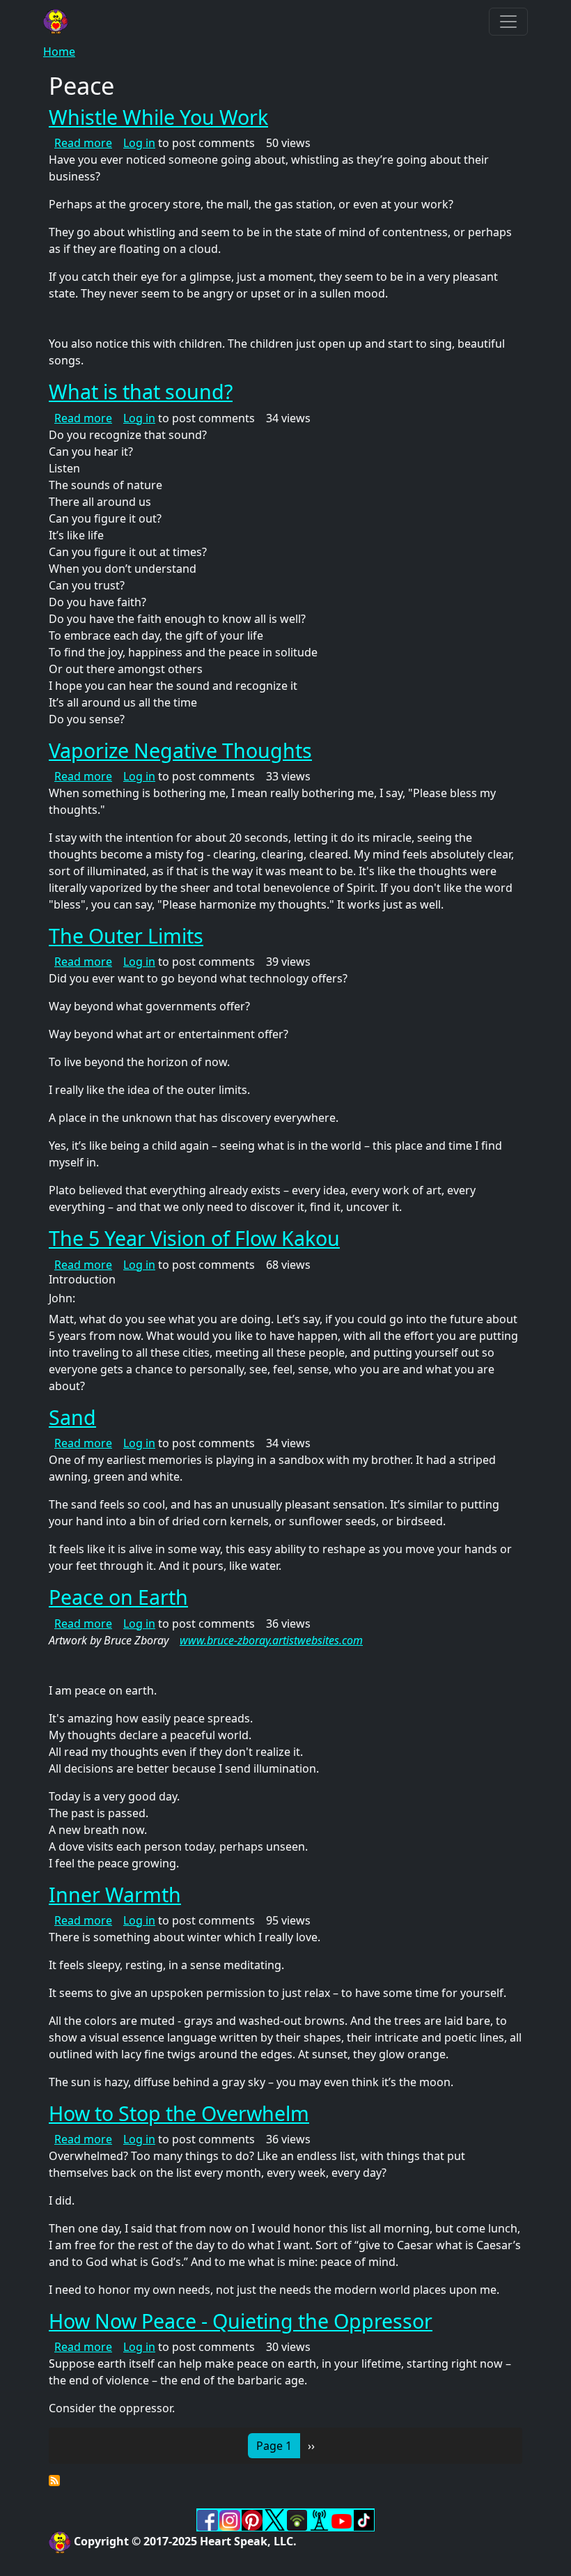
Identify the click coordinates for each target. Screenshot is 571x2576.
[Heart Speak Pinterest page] (252, 2519)
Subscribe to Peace (54, 2481)
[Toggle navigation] (508, 22)
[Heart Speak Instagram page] (230, 2519)
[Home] (61, 22)
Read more (83, 143)
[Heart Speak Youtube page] (341, 2520)
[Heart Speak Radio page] (319, 2519)
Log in (139, 143)
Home (59, 52)
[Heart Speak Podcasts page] (297, 2519)
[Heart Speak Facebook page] (208, 2519)
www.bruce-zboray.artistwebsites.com (271, 1640)
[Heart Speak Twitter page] (274, 2519)
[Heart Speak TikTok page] (363, 2519)
